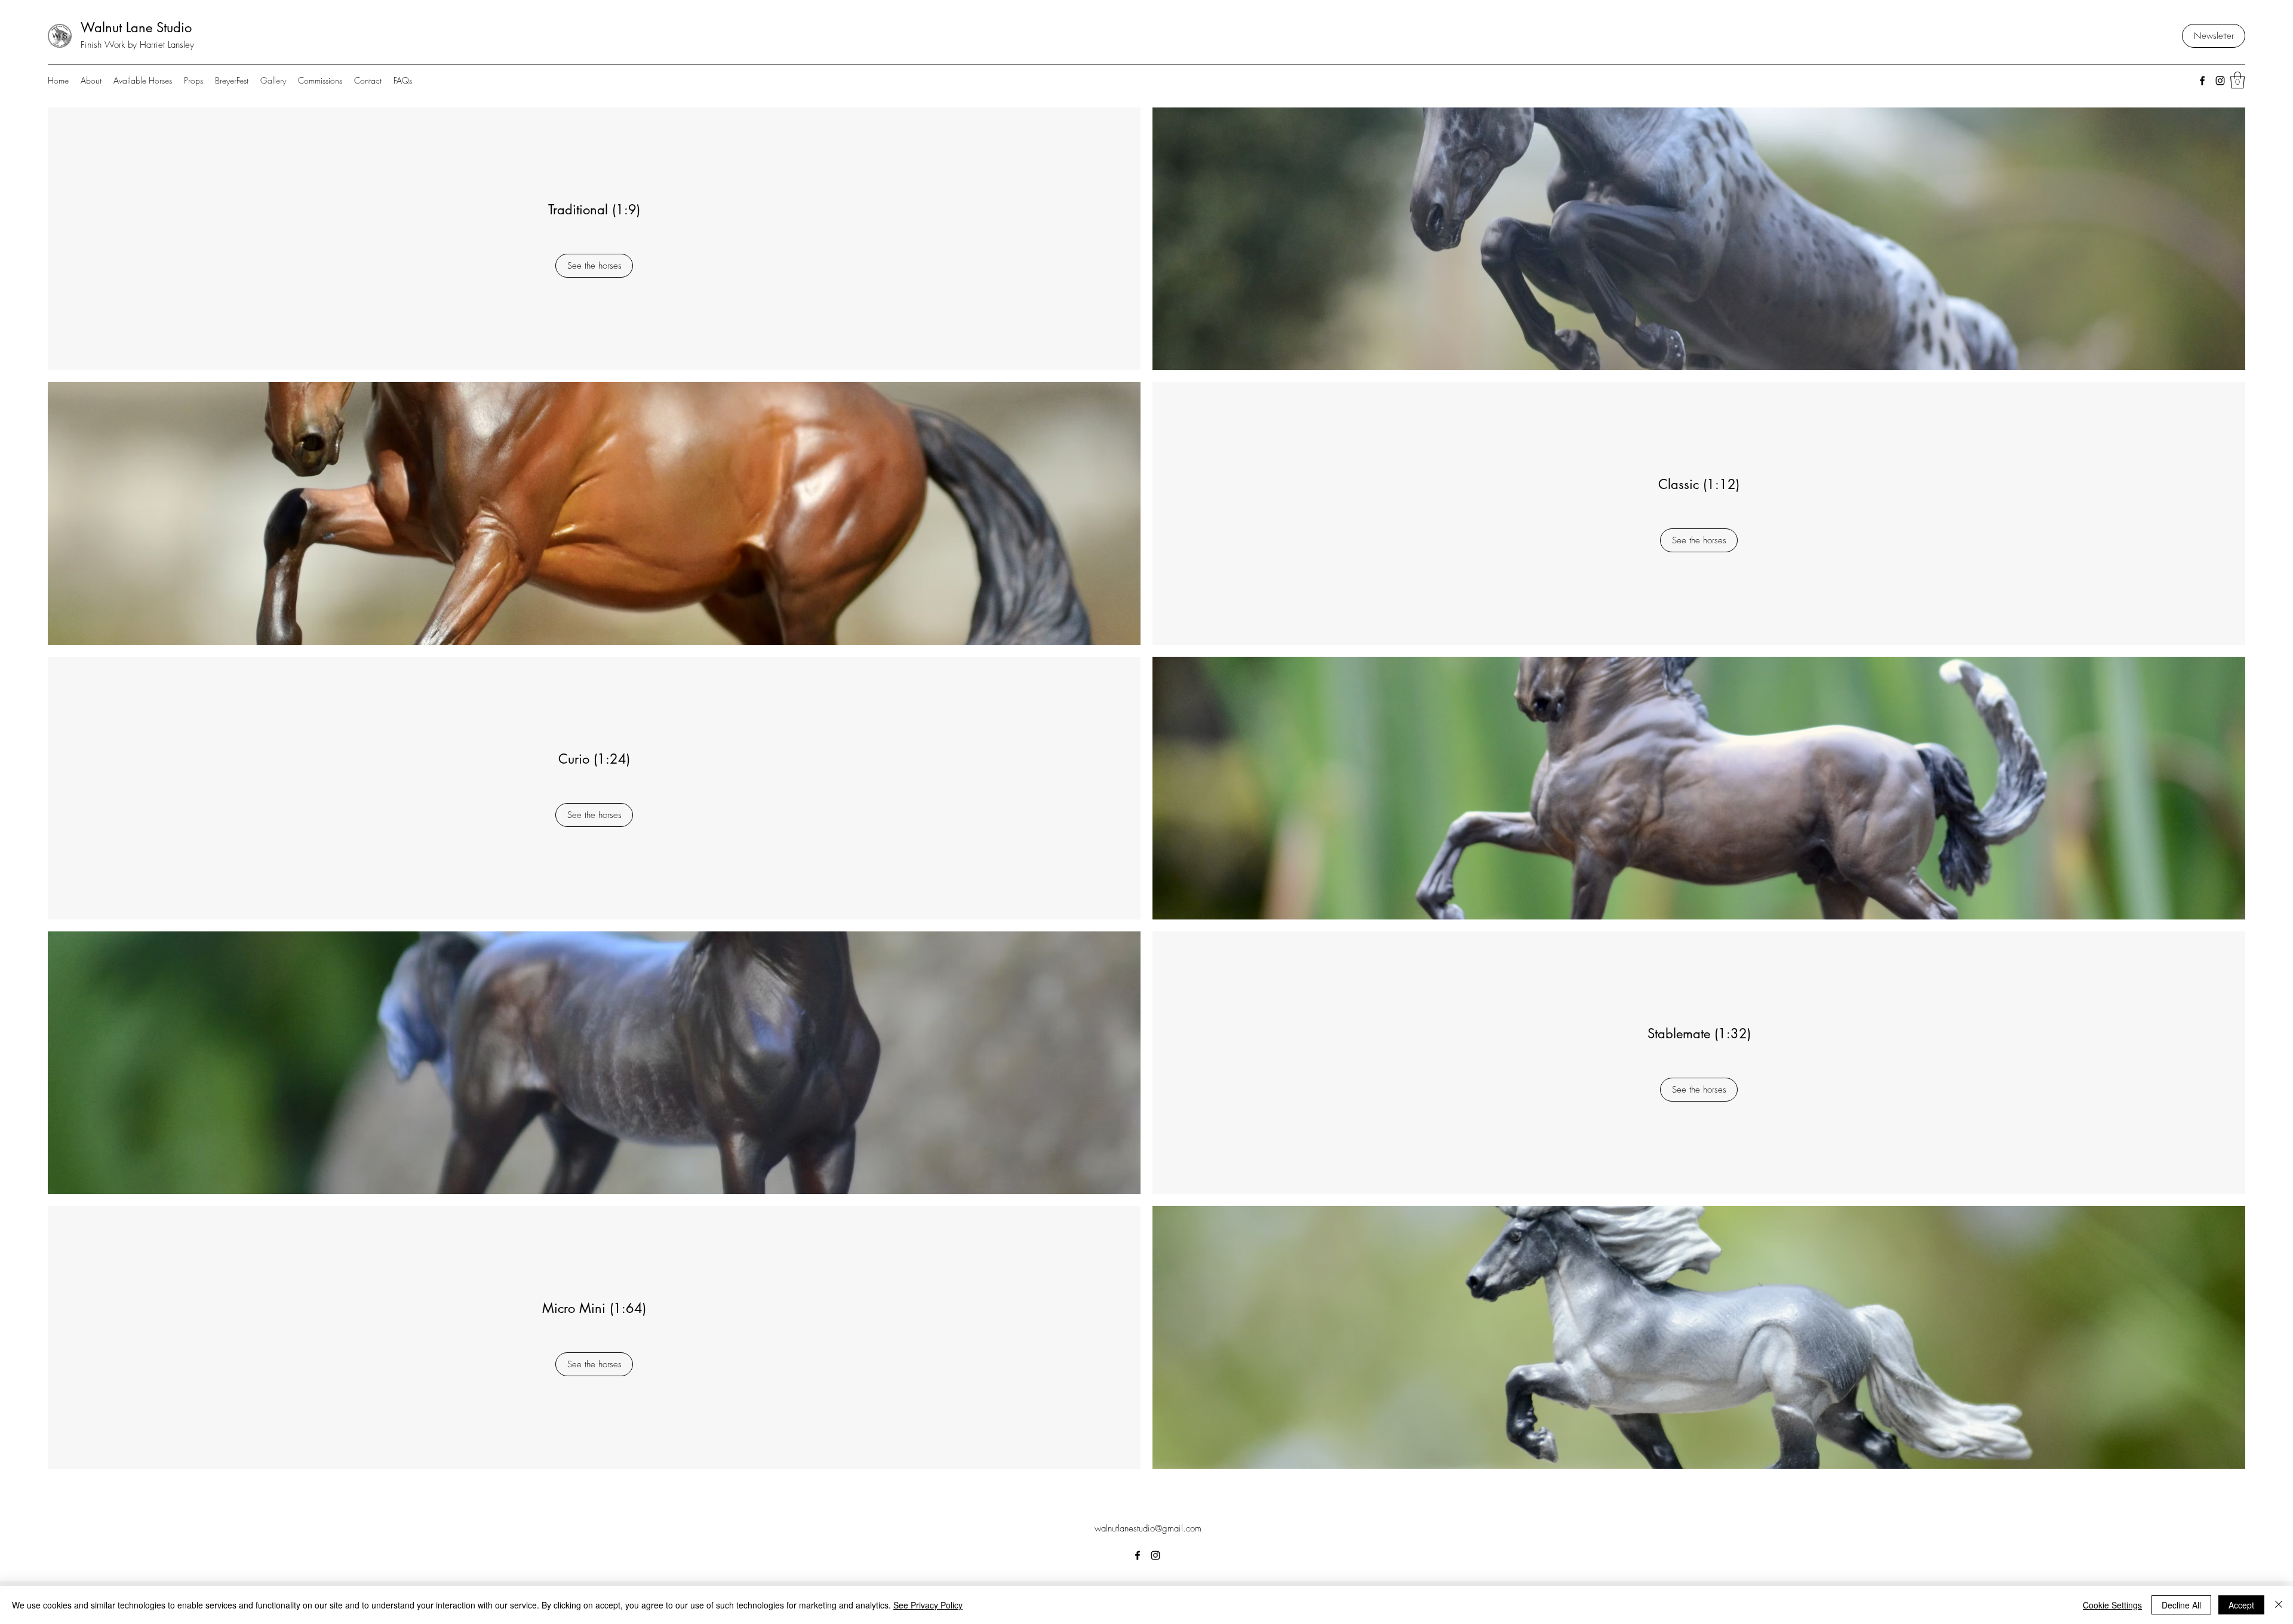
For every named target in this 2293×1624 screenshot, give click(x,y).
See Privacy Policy (928, 1605)
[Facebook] (2202, 81)
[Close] (2279, 1605)
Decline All (2181, 1605)
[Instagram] (2220, 81)
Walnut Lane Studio (136, 27)
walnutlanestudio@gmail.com (1148, 1528)
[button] (2237, 80)
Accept (2241, 1605)
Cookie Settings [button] (2112, 1605)
